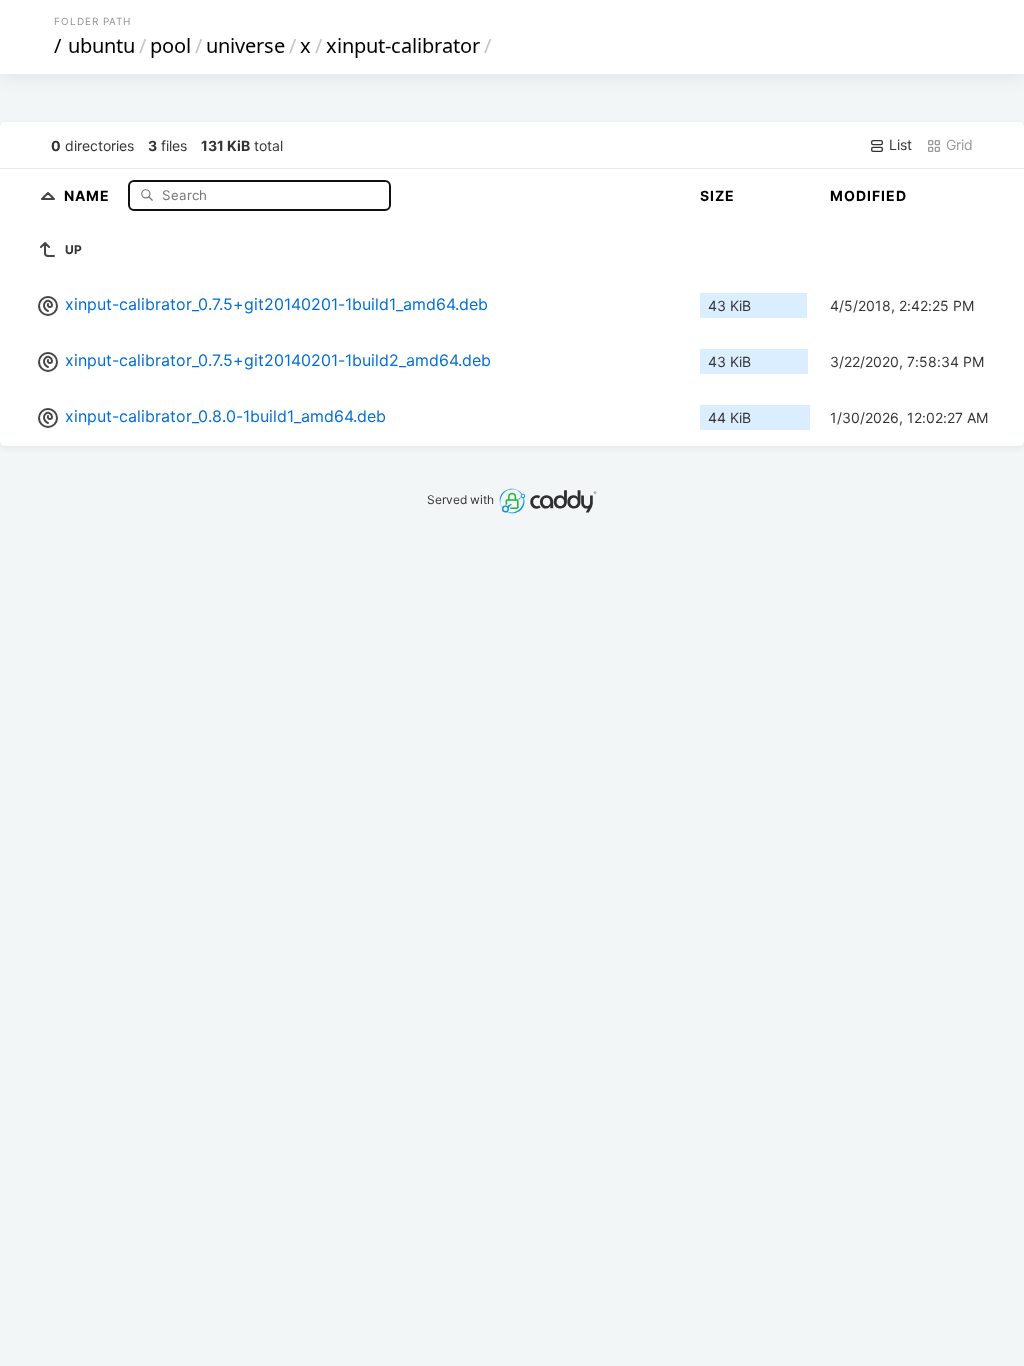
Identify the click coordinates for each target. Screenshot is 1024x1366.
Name (89, 194)
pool (170, 45)
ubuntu (101, 45)
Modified (868, 195)
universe (245, 45)
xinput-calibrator (403, 45)
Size (717, 195)
